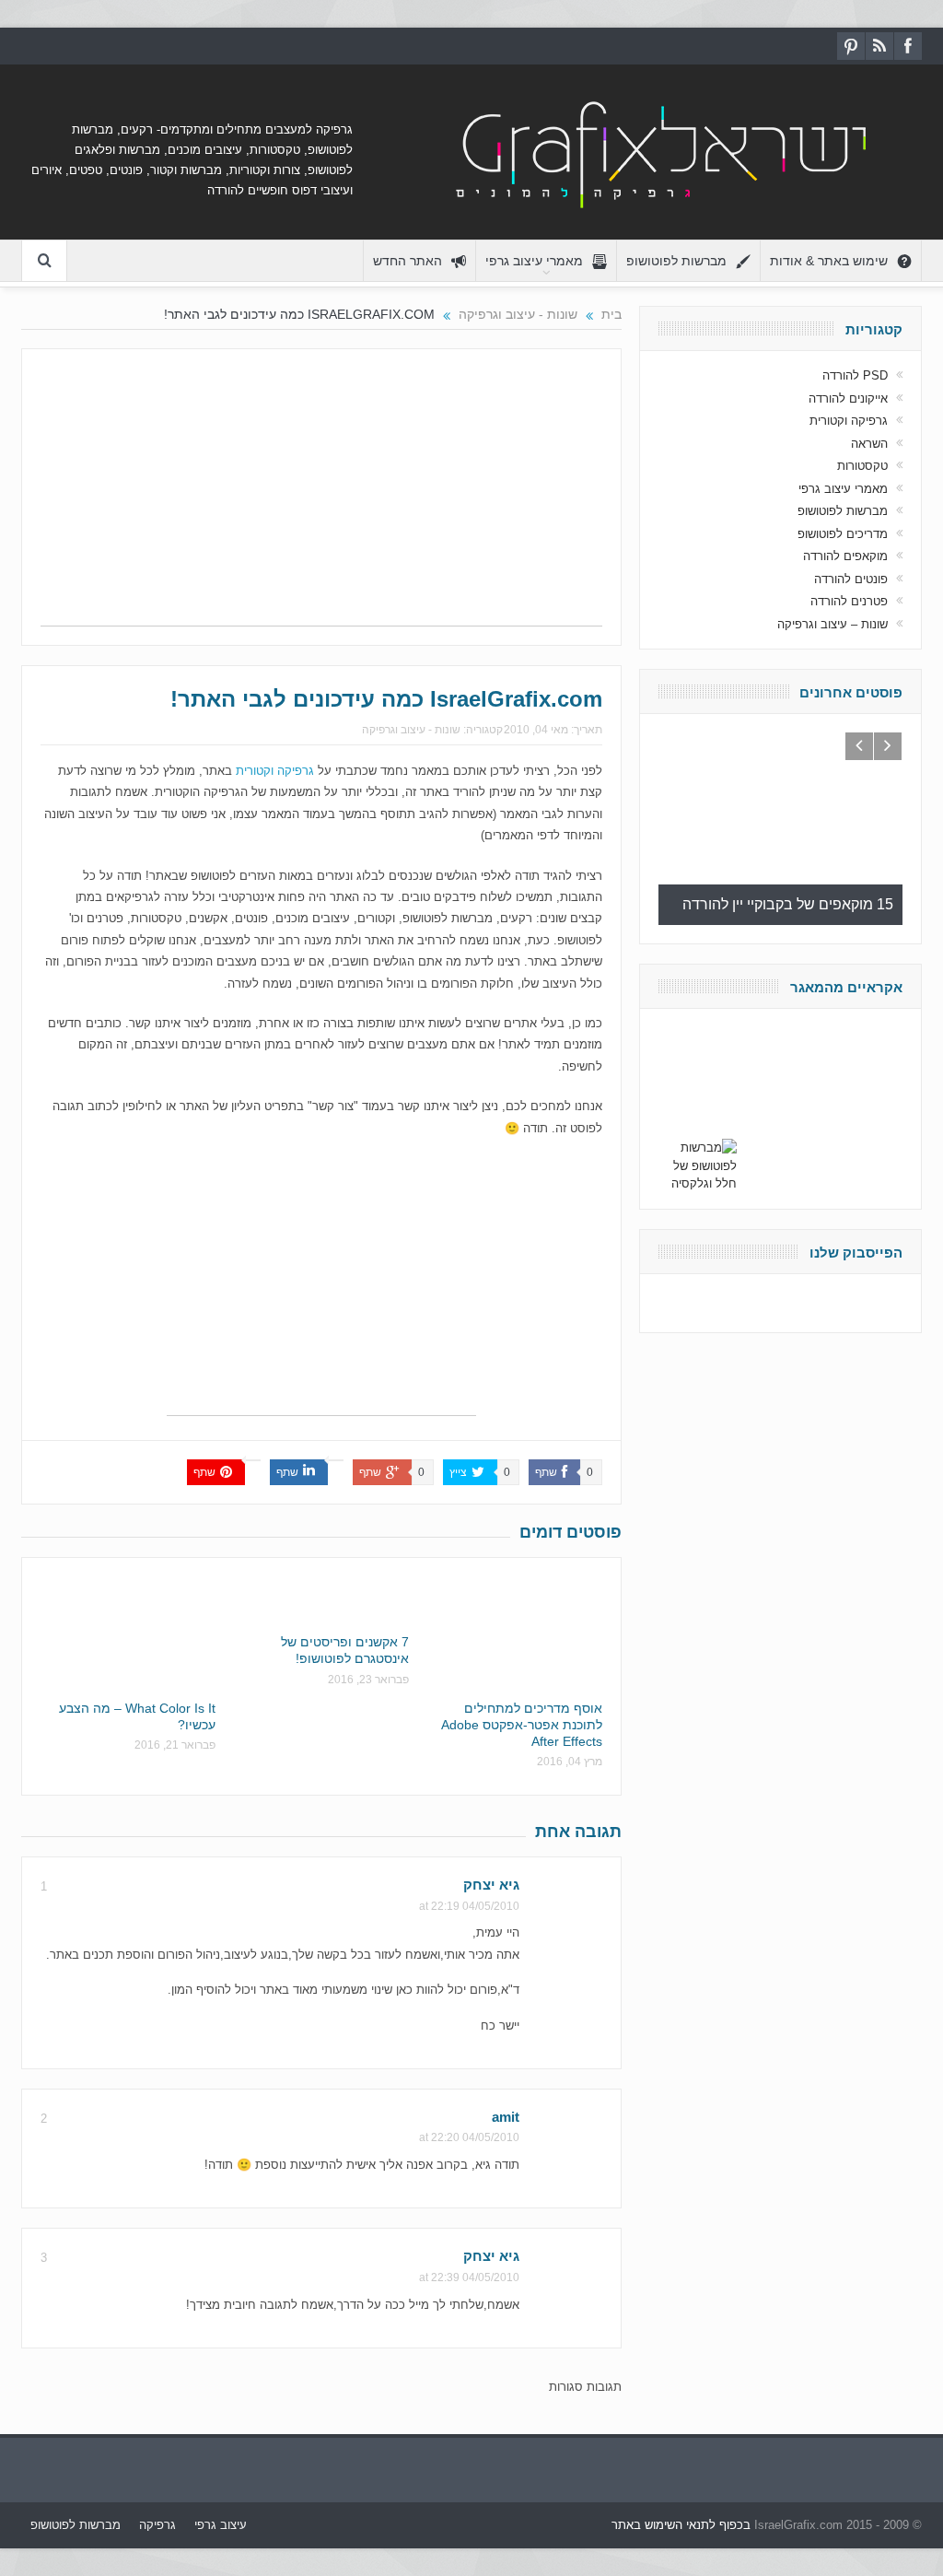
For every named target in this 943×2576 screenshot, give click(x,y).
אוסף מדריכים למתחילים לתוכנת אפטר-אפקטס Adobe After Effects (522, 1725)
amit (506, 2117)
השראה (869, 444)
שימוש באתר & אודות (829, 261)
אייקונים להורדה (848, 398)
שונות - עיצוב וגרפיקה (411, 730)
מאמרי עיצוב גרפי (534, 261)
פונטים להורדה (851, 579)
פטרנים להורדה (849, 601)
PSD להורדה (855, 375)
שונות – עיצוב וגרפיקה (832, 624)
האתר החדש (407, 261)
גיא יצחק (491, 1885)
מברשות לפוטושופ (676, 261)
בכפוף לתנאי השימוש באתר (681, 2525)
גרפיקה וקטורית (275, 771)
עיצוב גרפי (221, 2525)
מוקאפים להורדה (845, 556)
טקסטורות (862, 466)
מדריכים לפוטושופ (843, 534)
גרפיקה (157, 2525)
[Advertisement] (321, 497)
